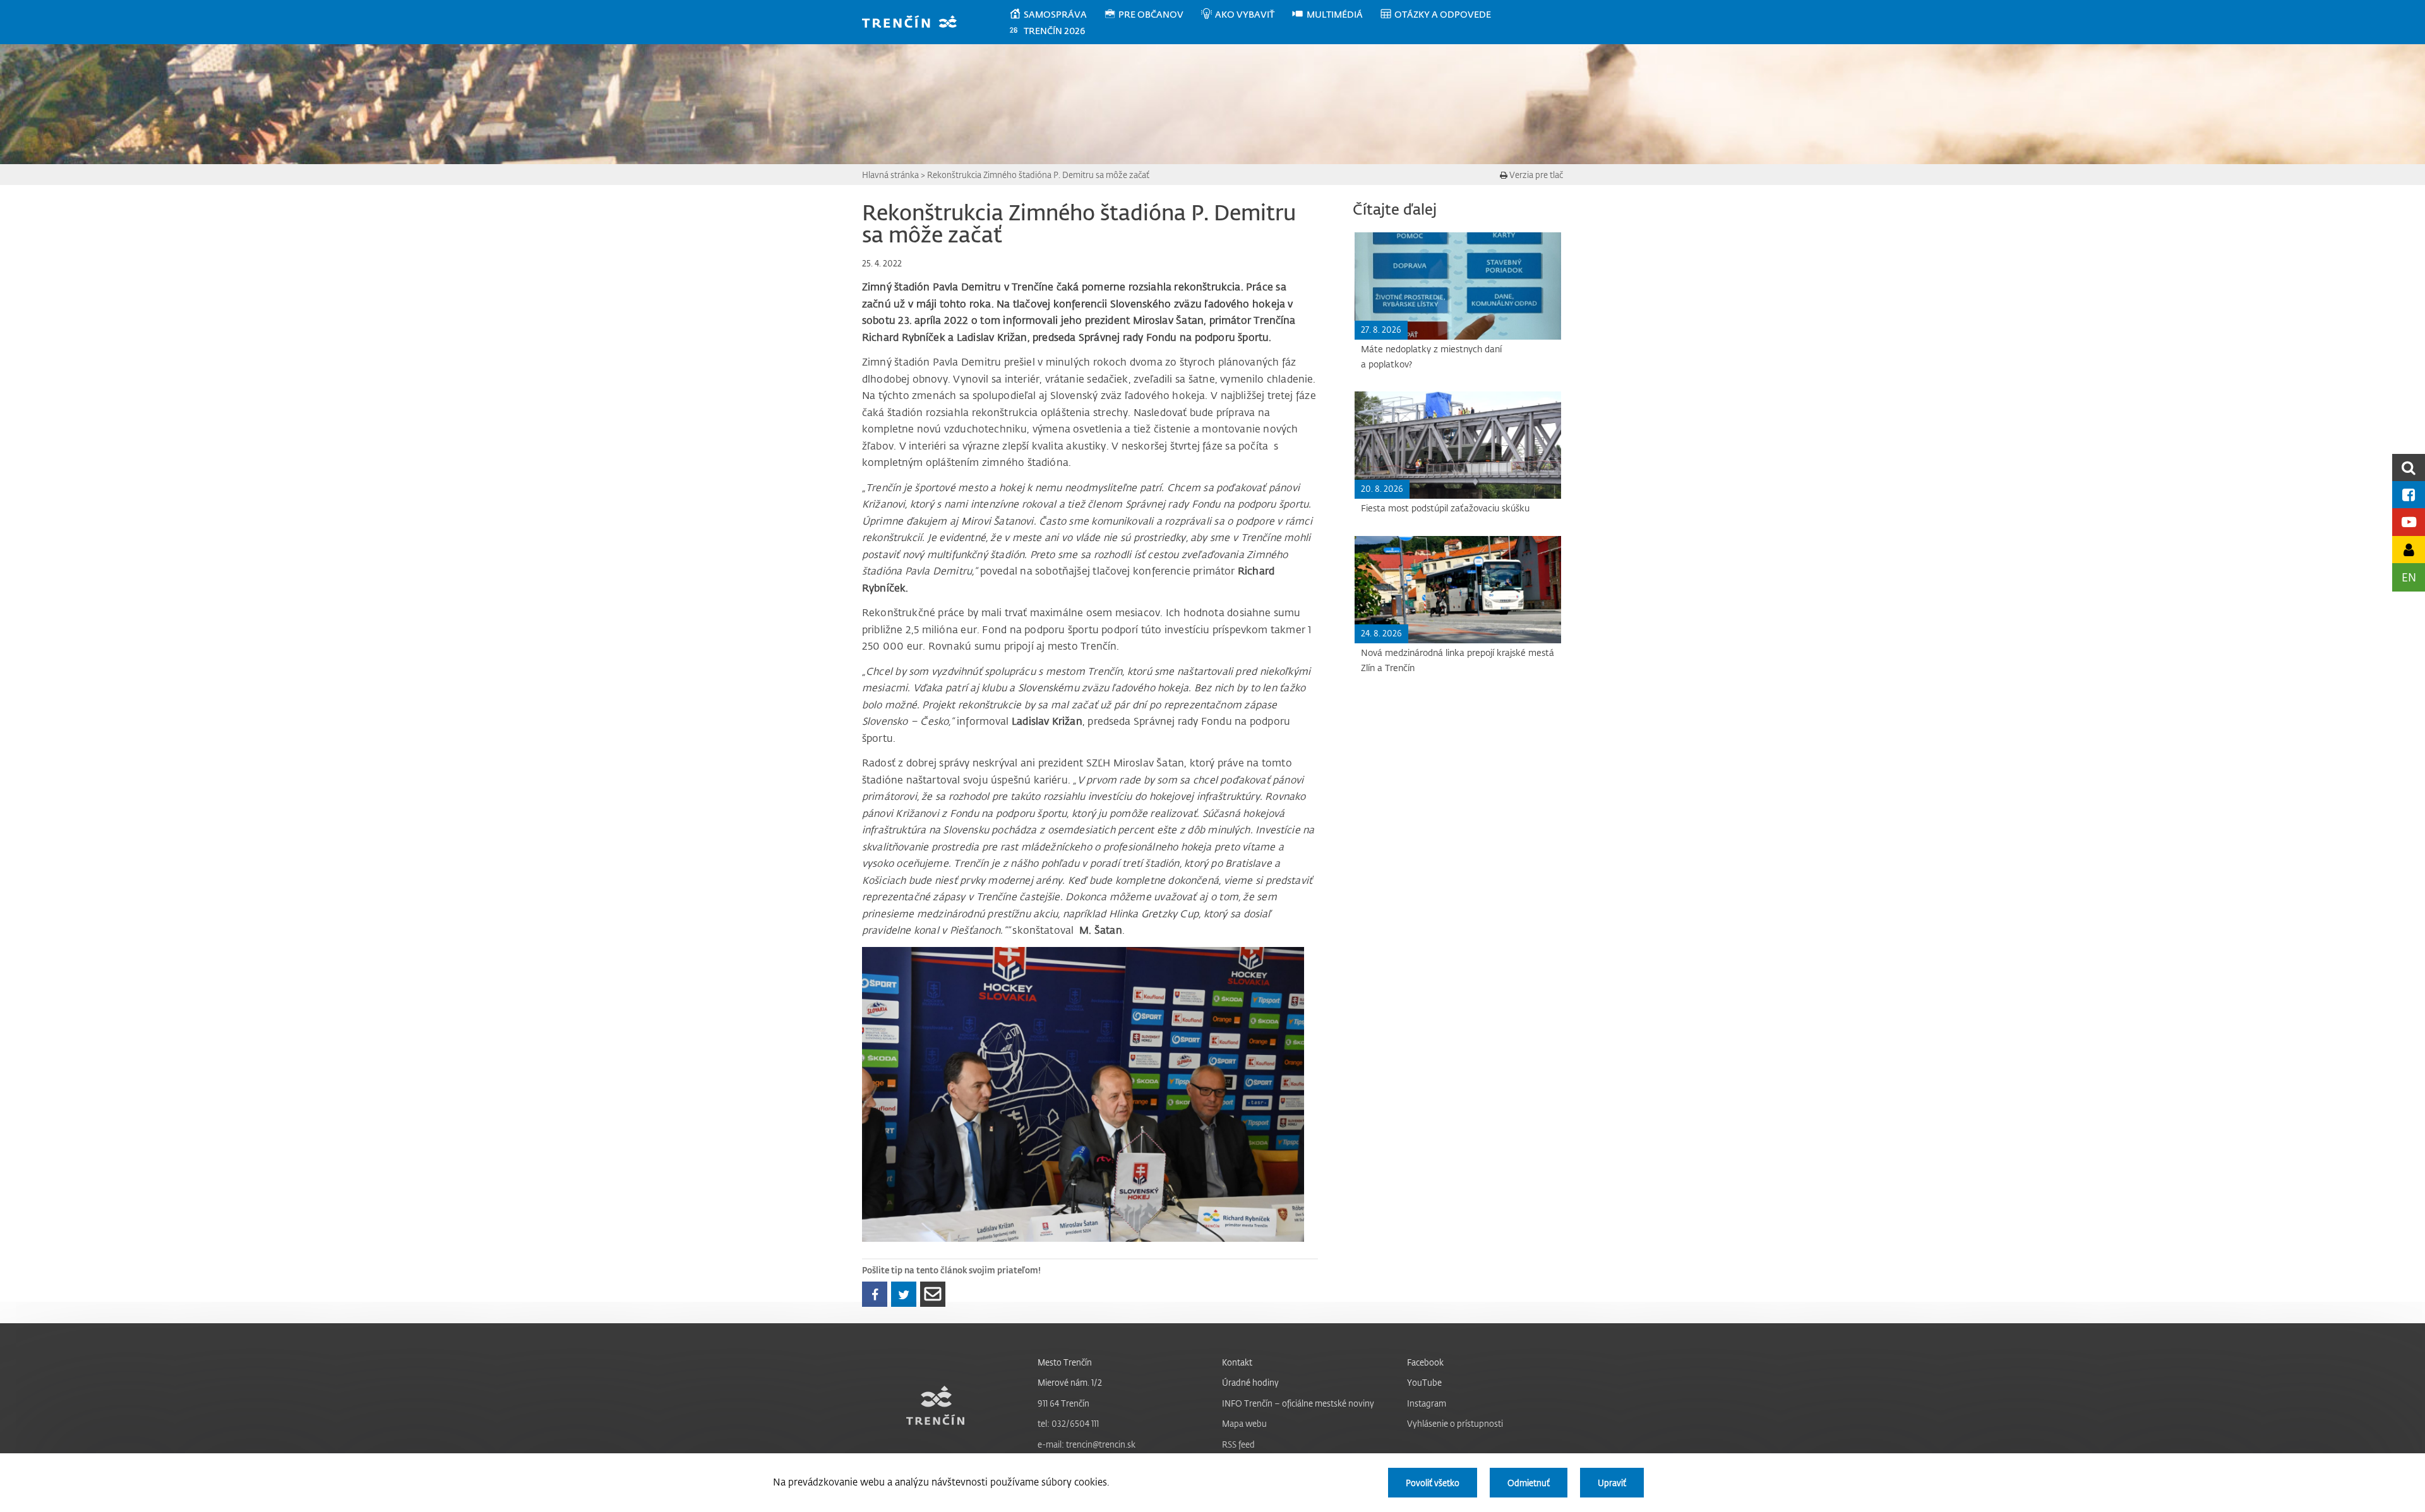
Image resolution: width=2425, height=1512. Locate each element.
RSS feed (1238, 1444)
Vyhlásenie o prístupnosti (1455, 1423)
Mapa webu (1244, 1423)
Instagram (1427, 1403)
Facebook (1425, 1362)
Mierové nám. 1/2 (1070, 1382)
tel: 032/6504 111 (1068, 1423)
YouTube (1424, 1382)
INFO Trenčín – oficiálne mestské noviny (1298, 1403)
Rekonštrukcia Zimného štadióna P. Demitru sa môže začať (1038, 175)
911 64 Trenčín (1063, 1403)
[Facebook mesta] (2409, 495)
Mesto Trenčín (1065, 1362)
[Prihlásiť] (2409, 550)
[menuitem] (1056, 15)
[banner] (915, 23)
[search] (2409, 467)
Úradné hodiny (1250, 1382)
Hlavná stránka (890, 175)
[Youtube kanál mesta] (2409, 522)
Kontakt (1237, 1362)
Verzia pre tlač (1535, 175)
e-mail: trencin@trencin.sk (1087, 1444)
